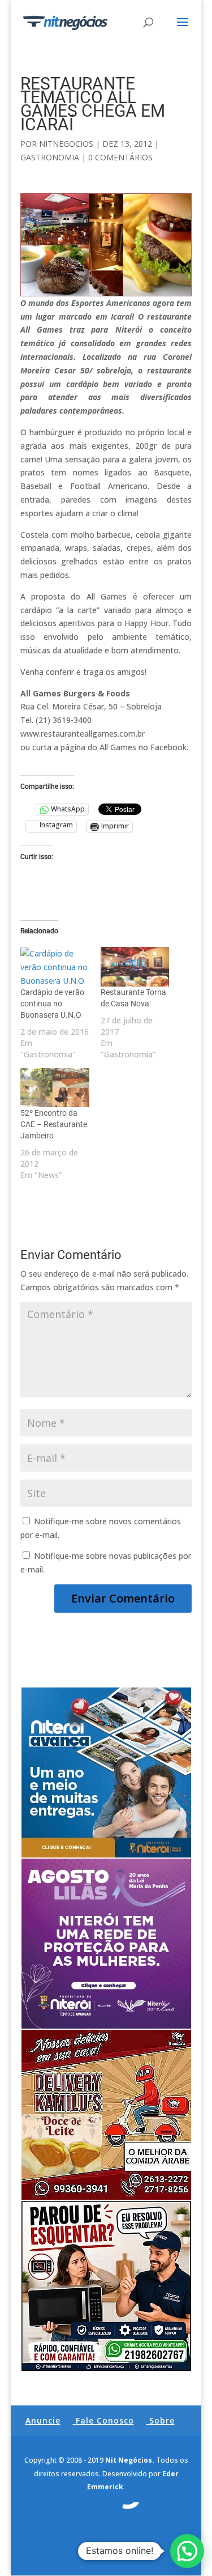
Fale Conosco (105, 2420)
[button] (187, 2551)
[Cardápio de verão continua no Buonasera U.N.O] (55, 967)
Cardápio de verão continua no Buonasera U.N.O (52, 1004)
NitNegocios (66, 144)
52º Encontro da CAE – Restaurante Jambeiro (54, 1124)
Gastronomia (50, 157)
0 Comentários (120, 157)
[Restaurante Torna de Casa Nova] (135, 967)
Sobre (162, 2420)
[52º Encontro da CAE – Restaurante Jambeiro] (55, 1088)
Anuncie (43, 2420)
